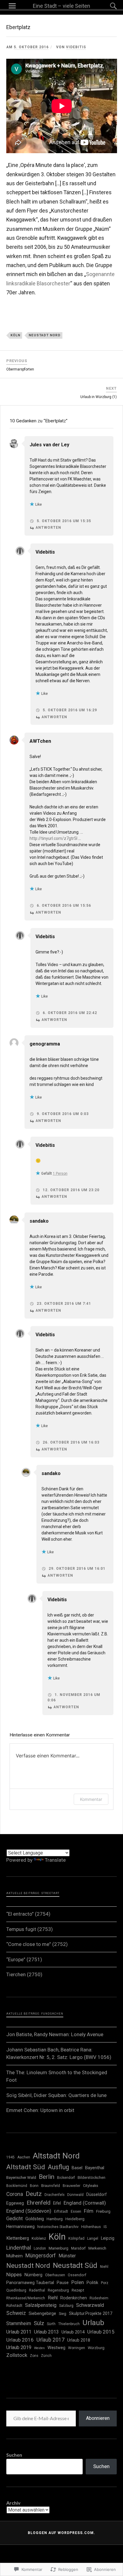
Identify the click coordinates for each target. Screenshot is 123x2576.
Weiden (39, 2348)
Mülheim (14, 2256)
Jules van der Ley (49, 445)
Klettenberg (18, 2238)
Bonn (34, 2186)
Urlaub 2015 (101, 2332)
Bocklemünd (17, 2186)
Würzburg (96, 2348)
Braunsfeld (51, 2186)
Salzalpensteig (41, 2305)
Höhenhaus (91, 2227)
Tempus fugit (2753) (30, 1929)
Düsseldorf (96, 2194)
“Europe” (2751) (24, 1959)
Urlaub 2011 (19, 2332)
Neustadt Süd (75, 2265)
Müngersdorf (41, 2256)
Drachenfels (54, 2195)
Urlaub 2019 (19, 2347)
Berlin (47, 2177)
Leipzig (108, 2238)
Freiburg (103, 2211)
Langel (93, 2238)
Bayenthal (95, 2168)
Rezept (78, 2290)
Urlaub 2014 (73, 2332)
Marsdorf (78, 2248)
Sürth (51, 2324)
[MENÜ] (12, 6)
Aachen (24, 2157)
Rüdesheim (99, 2298)
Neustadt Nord (45, 335)
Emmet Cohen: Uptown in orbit (40, 2110)
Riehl (53, 2298)
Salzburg (66, 2306)
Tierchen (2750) (24, 1974)
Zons (34, 2356)
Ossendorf (77, 2275)
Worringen (77, 2348)
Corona (15, 2194)
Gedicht (14, 2219)
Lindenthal (19, 2248)
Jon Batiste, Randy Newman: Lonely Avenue (55, 2034)
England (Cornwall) (85, 2203)
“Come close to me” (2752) (37, 1944)
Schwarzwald (90, 2305)
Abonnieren (98, 2418)
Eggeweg (15, 2203)
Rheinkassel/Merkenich (26, 2298)
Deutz (34, 2194)
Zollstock (17, 2355)
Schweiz (16, 2313)
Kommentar (91, 1799)
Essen (76, 2211)
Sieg (63, 2314)
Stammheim (19, 2323)
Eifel (57, 2203)
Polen (78, 2282)
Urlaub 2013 (46, 2332)
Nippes (14, 2274)
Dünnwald (75, 2195)
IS (105, 2227)
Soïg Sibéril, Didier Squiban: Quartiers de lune (56, 2095)
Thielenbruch (69, 2324)
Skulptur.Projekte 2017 (91, 2313)
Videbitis (76, 47)
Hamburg (55, 2219)
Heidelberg (75, 2219)
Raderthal (37, 2290)
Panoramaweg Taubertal (30, 2283)
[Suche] (107, 6)
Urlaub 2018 (79, 2340)
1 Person (60, 1173)
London (40, 2248)
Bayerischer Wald (21, 2177)
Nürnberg (33, 2275)
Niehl (104, 2267)
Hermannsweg (20, 2226)
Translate (55, 1860)
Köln (15, 335)
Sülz (39, 2323)
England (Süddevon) (29, 2211)
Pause (63, 2283)
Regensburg (58, 2290)
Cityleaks (91, 2186)
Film (89, 2211)
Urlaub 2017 (50, 2340)
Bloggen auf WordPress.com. (61, 2533)
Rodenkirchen (74, 2298)
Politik (92, 2283)
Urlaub (93, 2323)
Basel (77, 2168)
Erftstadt (61, 2212)
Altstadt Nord (56, 2156)
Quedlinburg (16, 2290)
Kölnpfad (76, 2238)
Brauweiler (72, 2186)
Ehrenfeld (39, 2203)
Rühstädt (14, 2305)
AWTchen (40, 741)
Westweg (56, 2348)
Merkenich (97, 2248)
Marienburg (59, 2248)
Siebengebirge (42, 2313)
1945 (10, 2157)
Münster (67, 2256)
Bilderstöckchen (92, 2177)
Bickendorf (66, 2178)
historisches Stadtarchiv (58, 2227)
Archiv (13, 2503)
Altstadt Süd (26, 2167)
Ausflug (58, 2167)
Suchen (14, 2455)
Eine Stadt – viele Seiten (61, 6)
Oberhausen (55, 2275)
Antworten (48, 528)
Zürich (46, 2356)
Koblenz (39, 2238)
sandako (39, 1221)
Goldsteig (35, 2219)
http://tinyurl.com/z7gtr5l (53, 838)
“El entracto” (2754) (28, 1914)
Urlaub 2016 (20, 2340)
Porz (105, 2283)
